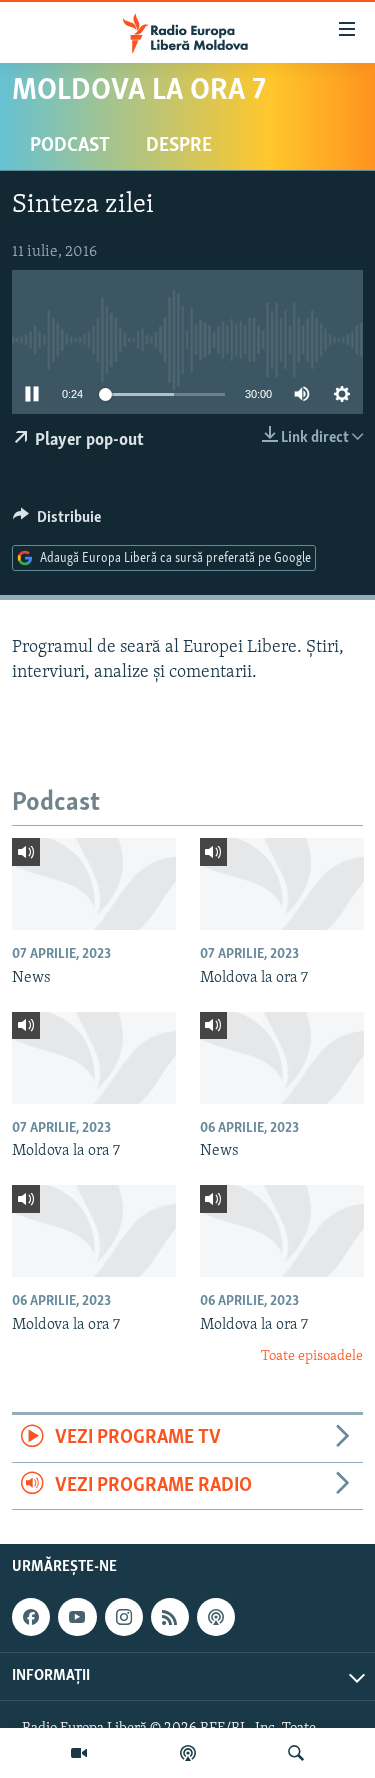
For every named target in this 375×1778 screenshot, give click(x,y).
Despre (179, 146)
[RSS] (170, 1617)
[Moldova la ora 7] (282, 884)
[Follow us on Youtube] (77, 1617)
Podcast (70, 146)
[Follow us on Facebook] (31, 1617)
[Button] (57, 522)
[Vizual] (79, 1753)
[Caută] (296, 1753)
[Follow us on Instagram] (124, 1617)
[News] (94, 884)
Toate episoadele (312, 1356)
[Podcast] (188, 1753)
